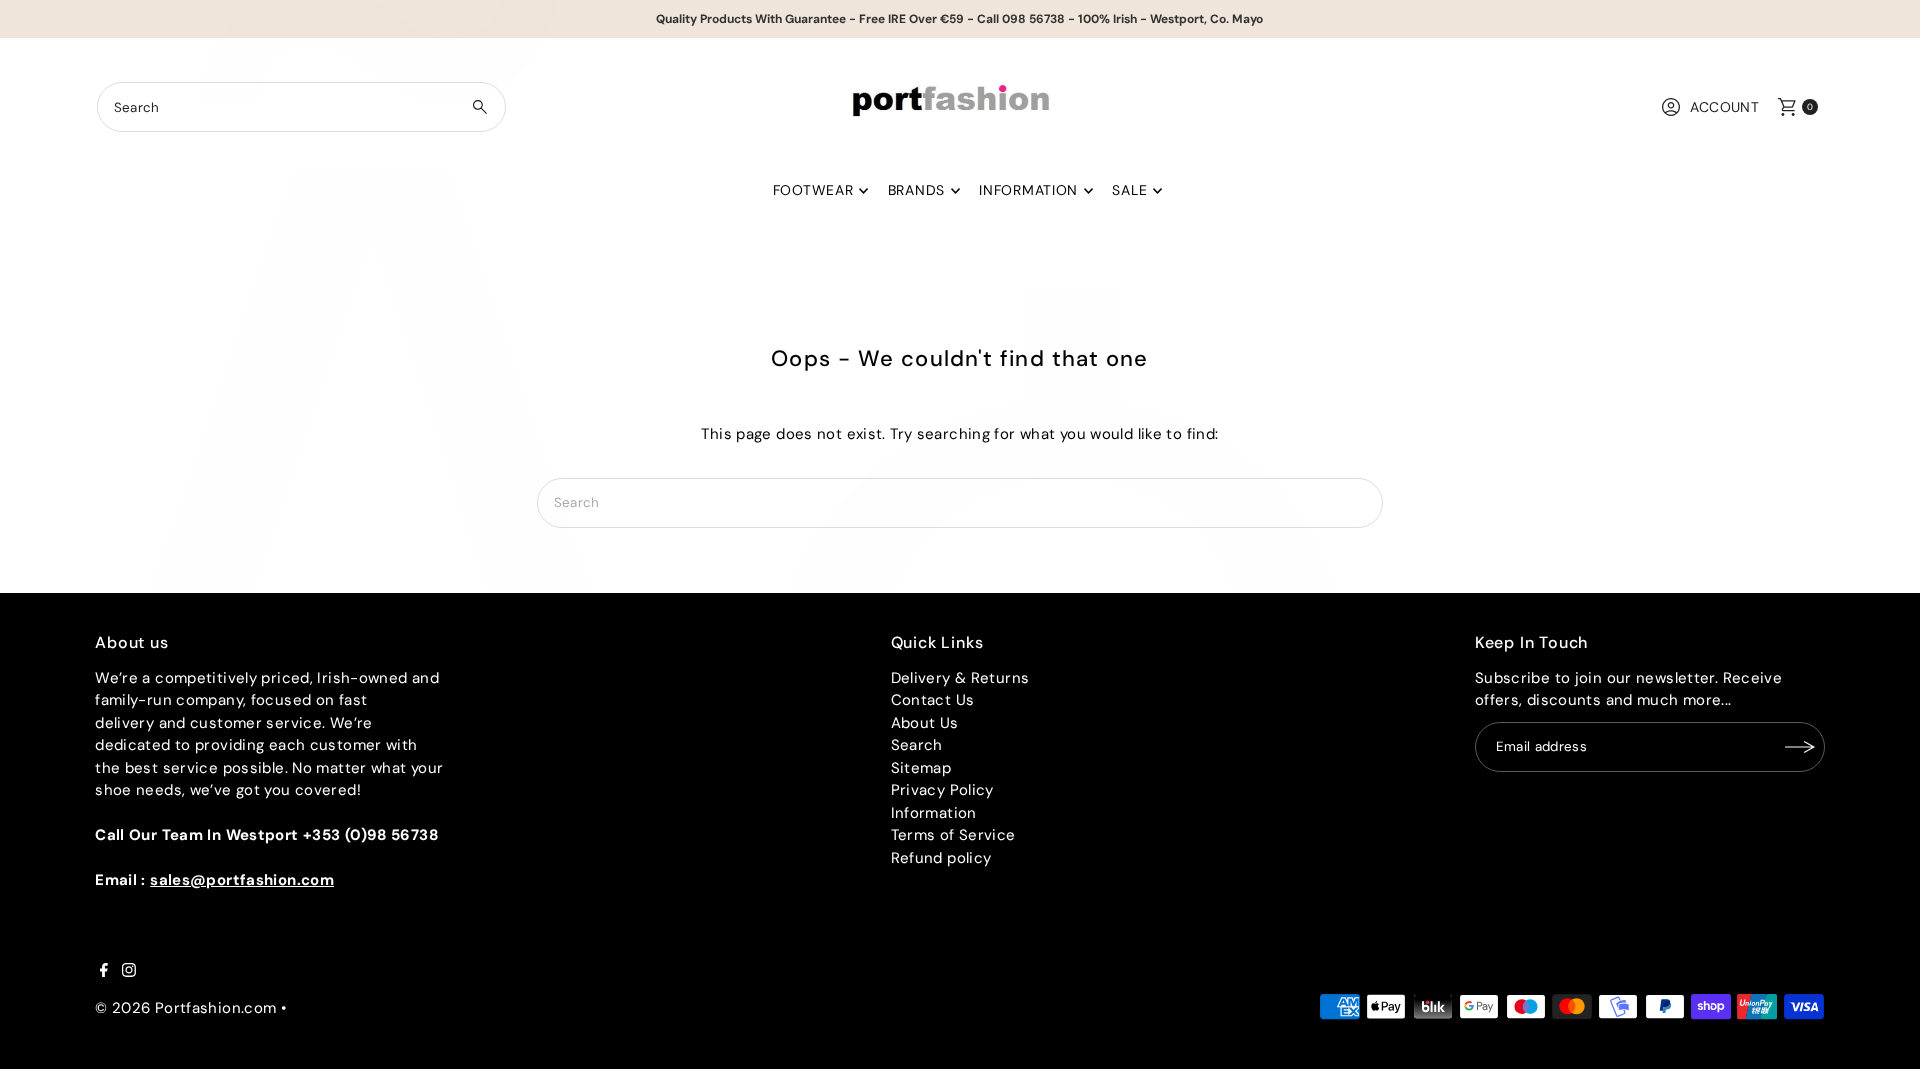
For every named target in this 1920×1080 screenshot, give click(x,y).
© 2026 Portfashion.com (185, 1008)
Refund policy (941, 858)
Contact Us (933, 700)
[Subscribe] (1800, 747)
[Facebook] (104, 972)
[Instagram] (129, 972)
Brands (916, 190)
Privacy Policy (942, 790)
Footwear (813, 190)
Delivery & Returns (960, 678)
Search (917, 745)
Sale (1129, 190)
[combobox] (301, 107)
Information (1028, 190)
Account (1724, 107)
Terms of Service (953, 835)
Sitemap (921, 768)
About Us (925, 723)
